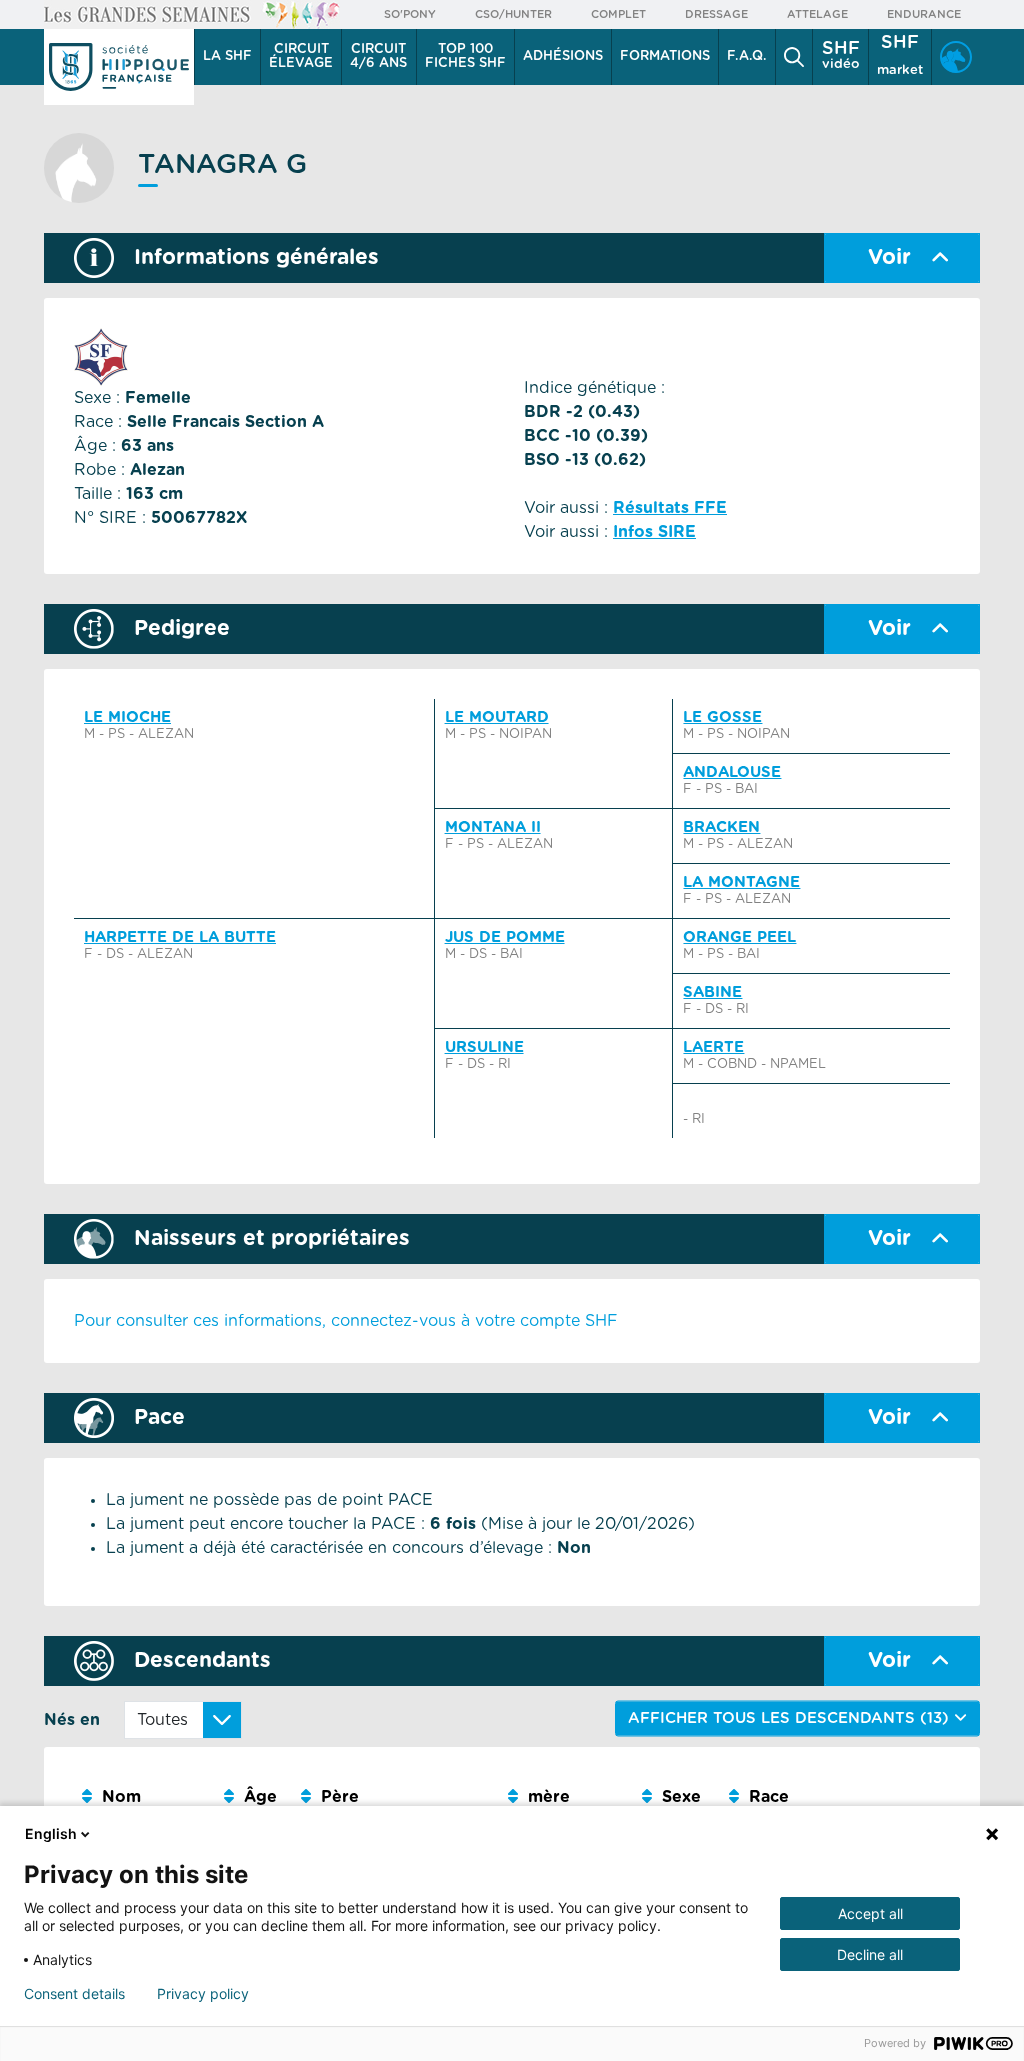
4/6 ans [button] (378, 56)
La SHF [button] (227, 56)
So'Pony (410, 14)
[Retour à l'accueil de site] (119, 67)
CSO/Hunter (513, 14)
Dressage (716, 14)
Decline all (870, 1954)
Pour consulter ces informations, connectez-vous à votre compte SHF (346, 1321)
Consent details (74, 1994)
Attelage (817, 14)
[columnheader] (145, 1797)
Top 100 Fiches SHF (465, 56)
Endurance (924, 14)
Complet (618, 14)
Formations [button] (665, 56)
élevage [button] (301, 56)
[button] (794, 57)
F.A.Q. (747, 56)
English (51, 1833)
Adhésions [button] (563, 56)
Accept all (870, 1913)
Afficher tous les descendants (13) (791, 1717)
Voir (889, 257)
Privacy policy (203, 1994)
